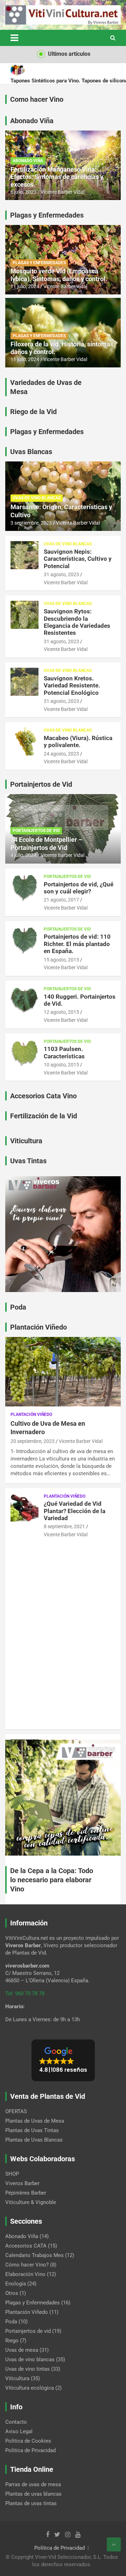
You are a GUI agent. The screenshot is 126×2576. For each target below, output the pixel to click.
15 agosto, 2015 (61, 960)
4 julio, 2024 (23, 855)
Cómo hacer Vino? (27, 2265)
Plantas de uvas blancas (33, 2494)
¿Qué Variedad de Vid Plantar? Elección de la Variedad (75, 1511)
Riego (12, 2341)
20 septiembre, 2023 (33, 1441)
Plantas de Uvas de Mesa (35, 2121)
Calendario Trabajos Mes (34, 2255)
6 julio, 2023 (23, 192)
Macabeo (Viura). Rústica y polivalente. (78, 741)
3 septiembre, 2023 (31, 523)
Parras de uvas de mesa (33, 2484)
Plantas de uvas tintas (31, 2503)
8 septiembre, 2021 (64, 1526)
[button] (63, 2060)
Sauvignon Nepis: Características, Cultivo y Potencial (78, 559)
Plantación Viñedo (31, 1415)
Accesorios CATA (26, 2246)
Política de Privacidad (59, 2548)
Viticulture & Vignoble (31, 2202)
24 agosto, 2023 (61, 754)
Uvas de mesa (22, 2350)
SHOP (12, 2174)
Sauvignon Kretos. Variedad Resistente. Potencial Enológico (72, 685)
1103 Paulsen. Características (64, 1052)
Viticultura (17, 2378)
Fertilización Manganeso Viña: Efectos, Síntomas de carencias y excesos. (57, 177)
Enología (16, 2284)
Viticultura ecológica (30, 2388)
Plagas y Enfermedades (39, 263)
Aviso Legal (19, 2431)
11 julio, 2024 (25, 286)
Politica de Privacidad (30, 2450)
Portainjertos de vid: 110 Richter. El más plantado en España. (77, 944)
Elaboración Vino (25, 2274)
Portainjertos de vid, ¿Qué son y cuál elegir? (79, 888)
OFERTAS (16, 2111)
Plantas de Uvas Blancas (34, 2140)
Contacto (16, 2422)
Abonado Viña (28, 161)
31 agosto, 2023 (61, 574)
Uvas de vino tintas (27, 2369)
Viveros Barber (22, 2183)
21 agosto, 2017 (61, 900)
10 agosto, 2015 (61, 1065)
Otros (12, 2293)
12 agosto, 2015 (61, 1012)
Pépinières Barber (26, 2193)
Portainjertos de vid (36, 831)
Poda (11, 2322)
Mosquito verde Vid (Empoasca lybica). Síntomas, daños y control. (59, 275)
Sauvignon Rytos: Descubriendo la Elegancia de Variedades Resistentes (77, 622)
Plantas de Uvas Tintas (32, 2130)
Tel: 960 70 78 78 (25, 1993)
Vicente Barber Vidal (62, 192)
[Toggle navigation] (14, 38)
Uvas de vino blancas (37, 498)
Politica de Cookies (28, 2441)
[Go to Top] (114, 2544)
